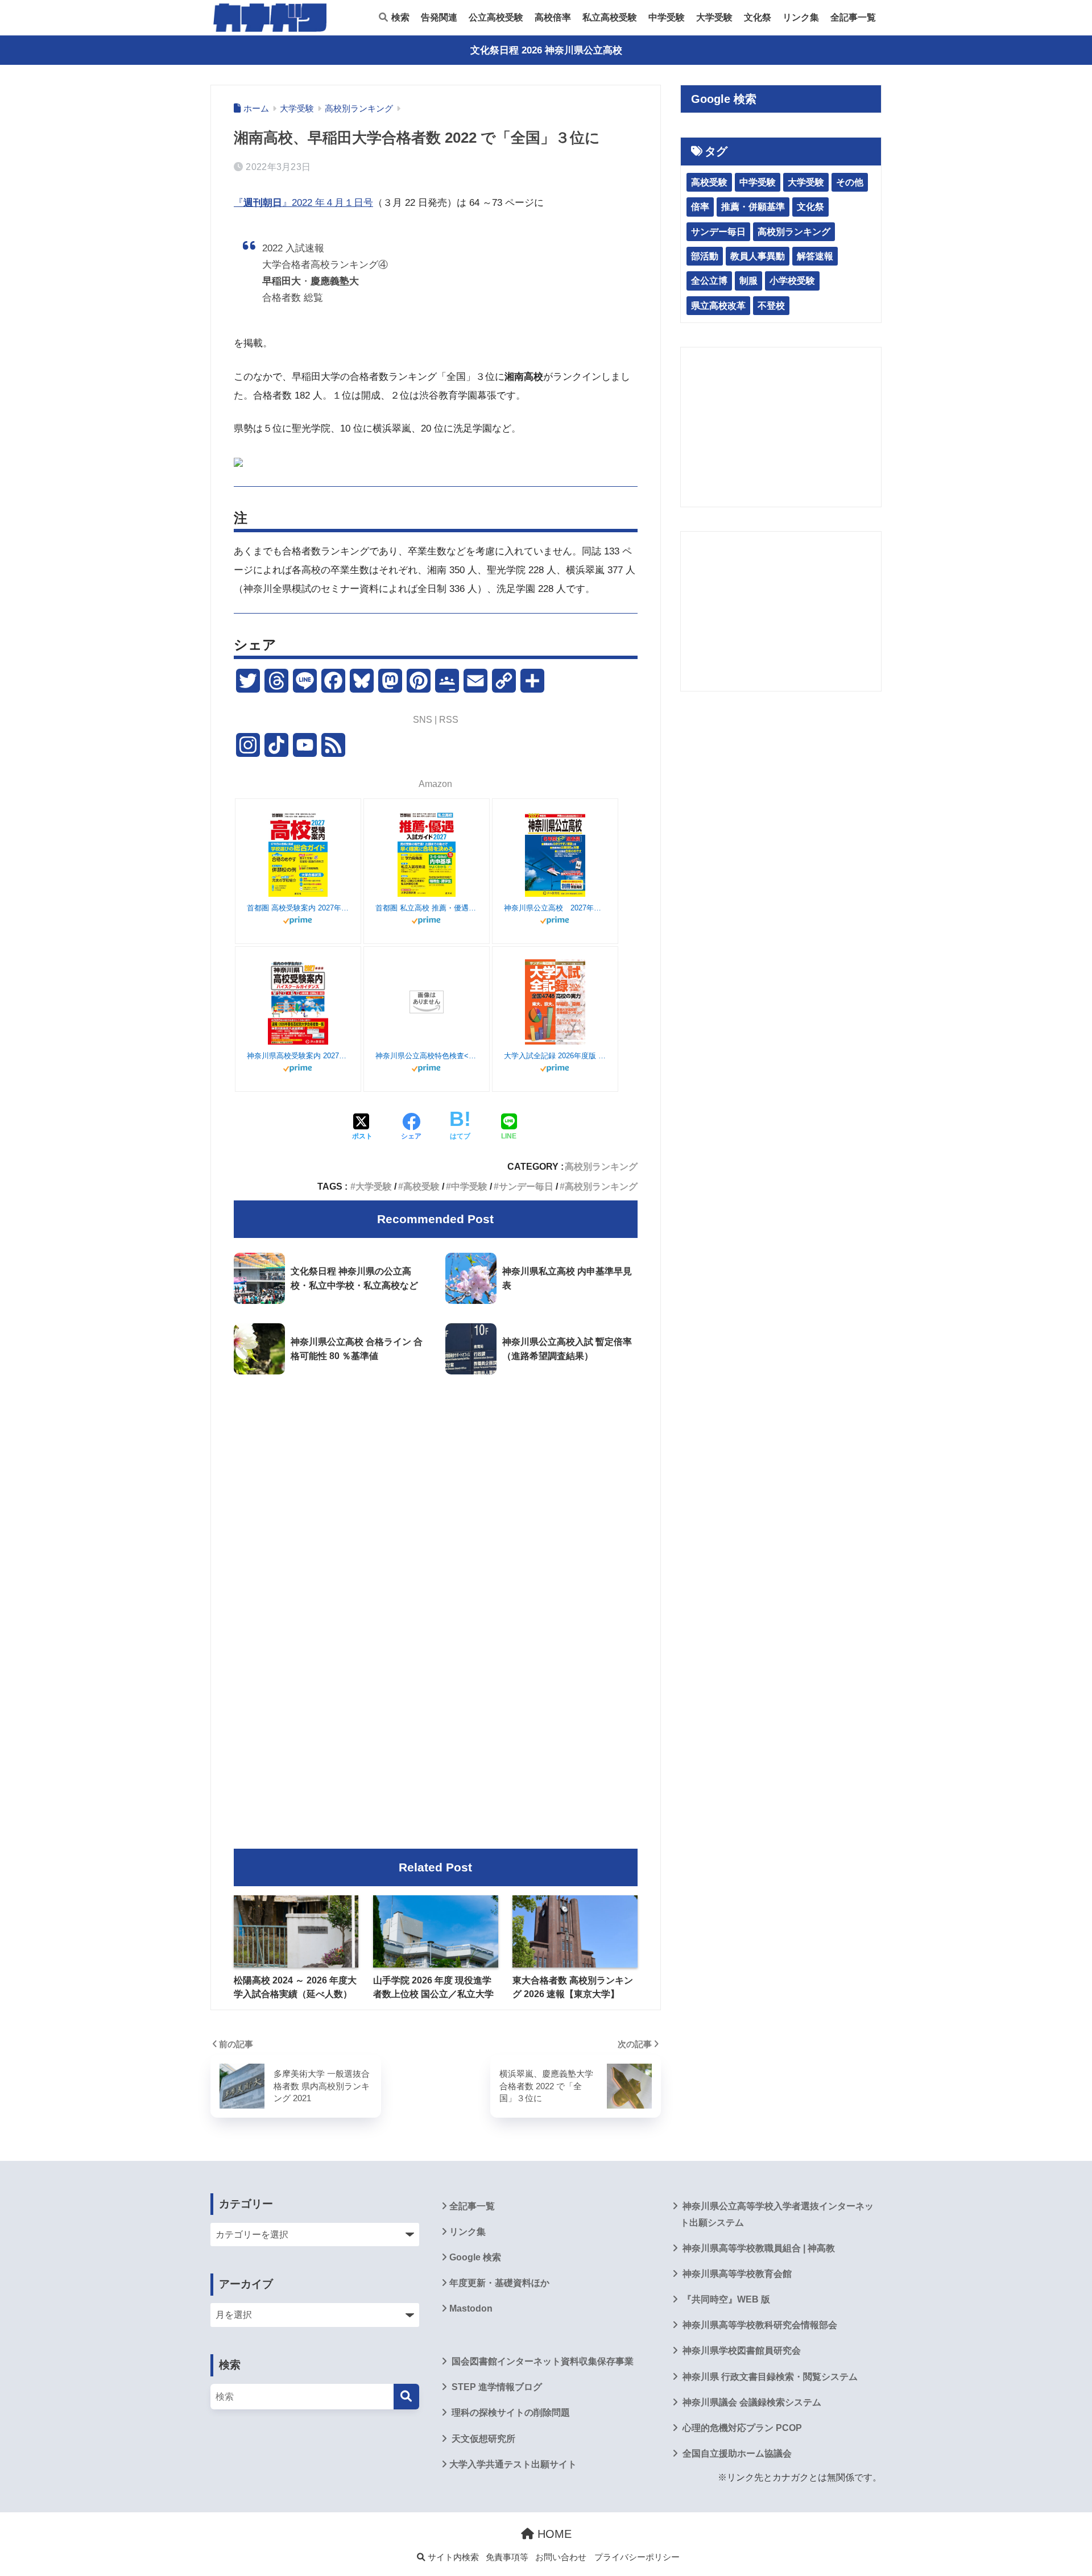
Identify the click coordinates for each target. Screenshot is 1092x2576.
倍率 (700, 207)
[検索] (406, 2397)
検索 (399, 17)
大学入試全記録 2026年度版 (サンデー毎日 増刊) (555, 1056)
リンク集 (801, 17)
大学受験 (714, 17)
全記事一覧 (853, 17)
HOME (553, 2534)
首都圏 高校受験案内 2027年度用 (298, 908)
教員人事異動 (758, 256)
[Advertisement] (436, 1478)
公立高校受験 (496, 17)
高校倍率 (553, 17)
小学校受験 (792, 281)
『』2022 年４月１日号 (303, 203)
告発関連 (439, 17)
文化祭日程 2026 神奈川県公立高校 (546, 50)
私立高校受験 (610, 17)
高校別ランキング (601, 1166)
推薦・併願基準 (753, 207)
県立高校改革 (718, 306)
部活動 (705, 256)
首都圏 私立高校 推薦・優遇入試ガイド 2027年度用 (427, 908)
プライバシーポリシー (637, 2557)
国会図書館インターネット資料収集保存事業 (541, 2361)
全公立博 (709, 281)
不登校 (771, 306)
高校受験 (421, 1186)
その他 (850, 182)
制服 (748, 281)
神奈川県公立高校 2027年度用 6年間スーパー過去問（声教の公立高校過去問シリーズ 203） (555, 908)
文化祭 (758, 17)
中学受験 (667, 17)
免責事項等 (507, 2557)
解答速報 (815, 256)
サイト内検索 (452, 2557)
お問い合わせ (561, 2557)
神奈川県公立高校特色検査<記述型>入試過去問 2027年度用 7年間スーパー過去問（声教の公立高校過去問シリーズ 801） (427, 1056)
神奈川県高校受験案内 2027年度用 (298, 1056)
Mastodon (471, 2308)
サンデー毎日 (526, 1186)
